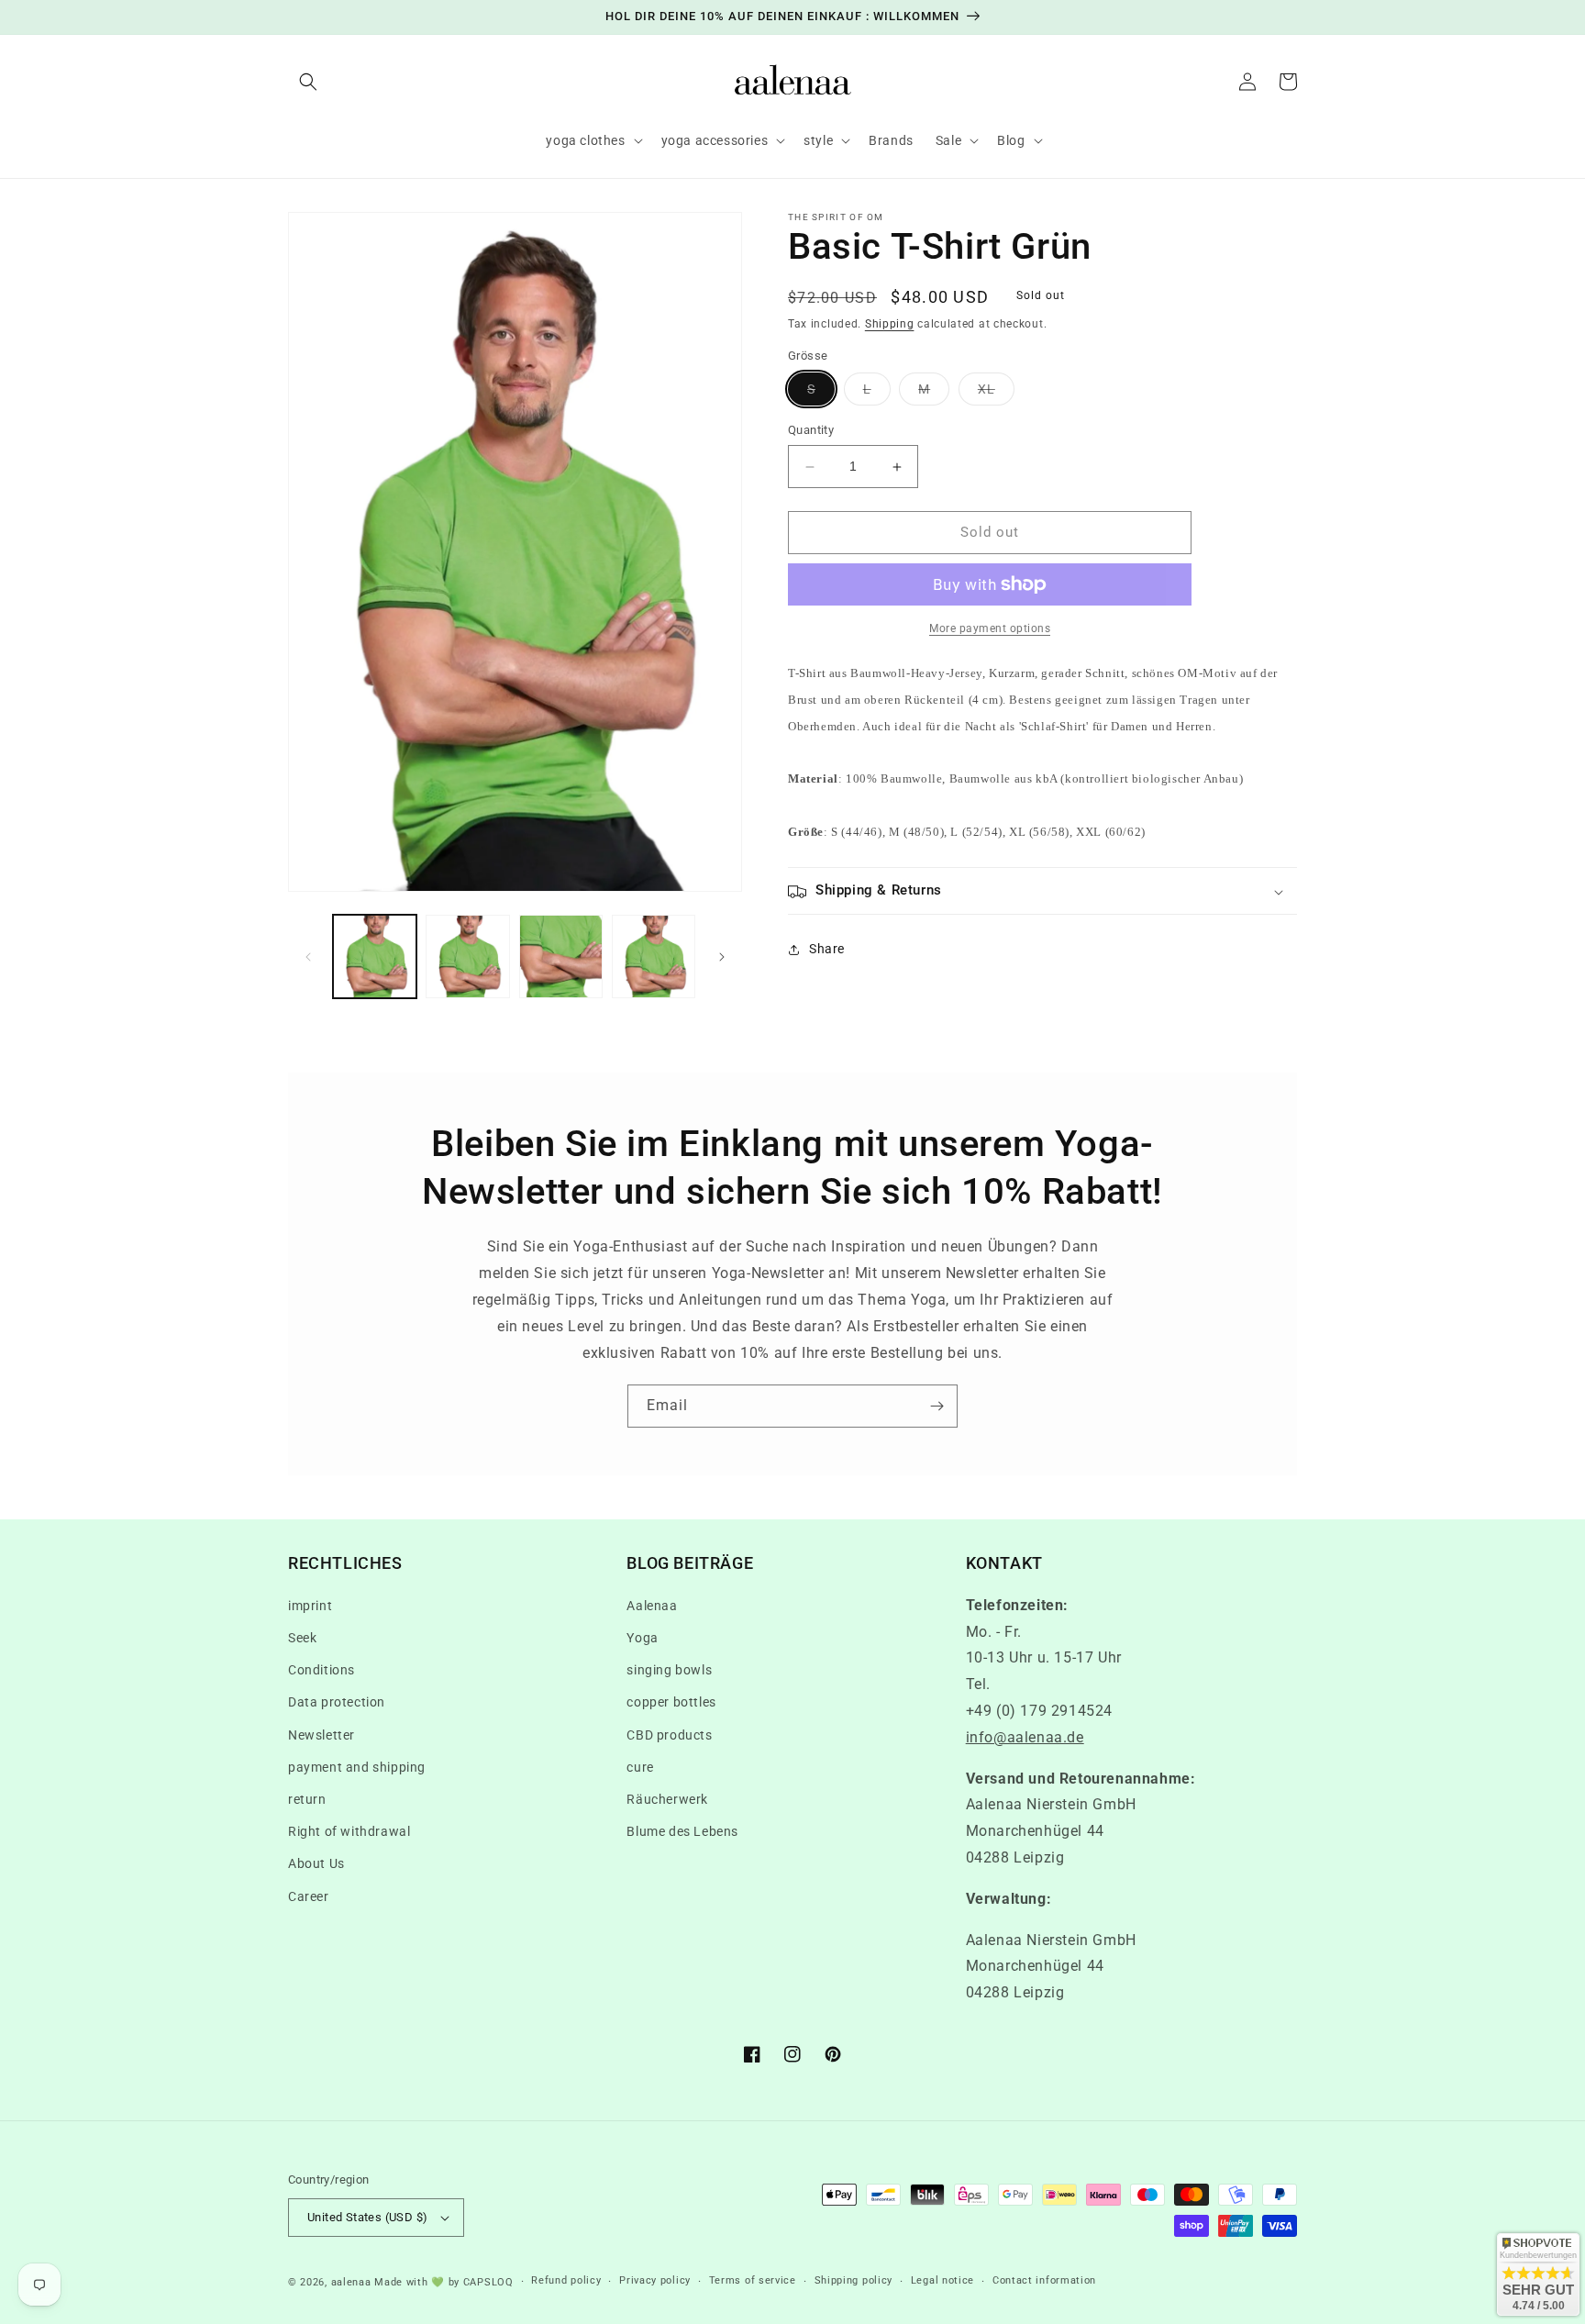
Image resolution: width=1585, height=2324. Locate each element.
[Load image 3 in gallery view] (561, 956)
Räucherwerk (667, 1799)
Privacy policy (655, 2280)
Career (309, 1896)
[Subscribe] (937, 1406)
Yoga (642, 1638)
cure (640, 1767)
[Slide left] (308, 957)
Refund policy (566, 2280)
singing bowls (669, 1670)
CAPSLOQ (487, 2282)
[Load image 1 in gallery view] (375, 956)
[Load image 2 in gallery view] (467, 956)
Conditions (321, 1670)
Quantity (811, 431)
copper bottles (671, 1702)
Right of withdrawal (349, 1831)
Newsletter (321, 1735)
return (307, 1799)
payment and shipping (357, 1767)
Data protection (337, 1702)
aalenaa (351, 2282)
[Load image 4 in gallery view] (654, 956)
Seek (302, 1638)
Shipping (890, 324)
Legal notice (942, 2280)
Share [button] (827, 949)
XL (996, 394)
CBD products (669, 1735)
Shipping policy (854, 2280)
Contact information (1044, 2280)
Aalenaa (652, 1606)
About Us (316, 1863)
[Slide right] (722, 957)
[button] (308, 82)
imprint (310, 1606)
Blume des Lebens (682, 1831)
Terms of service (753, 2280)
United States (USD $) (367, 2217)
